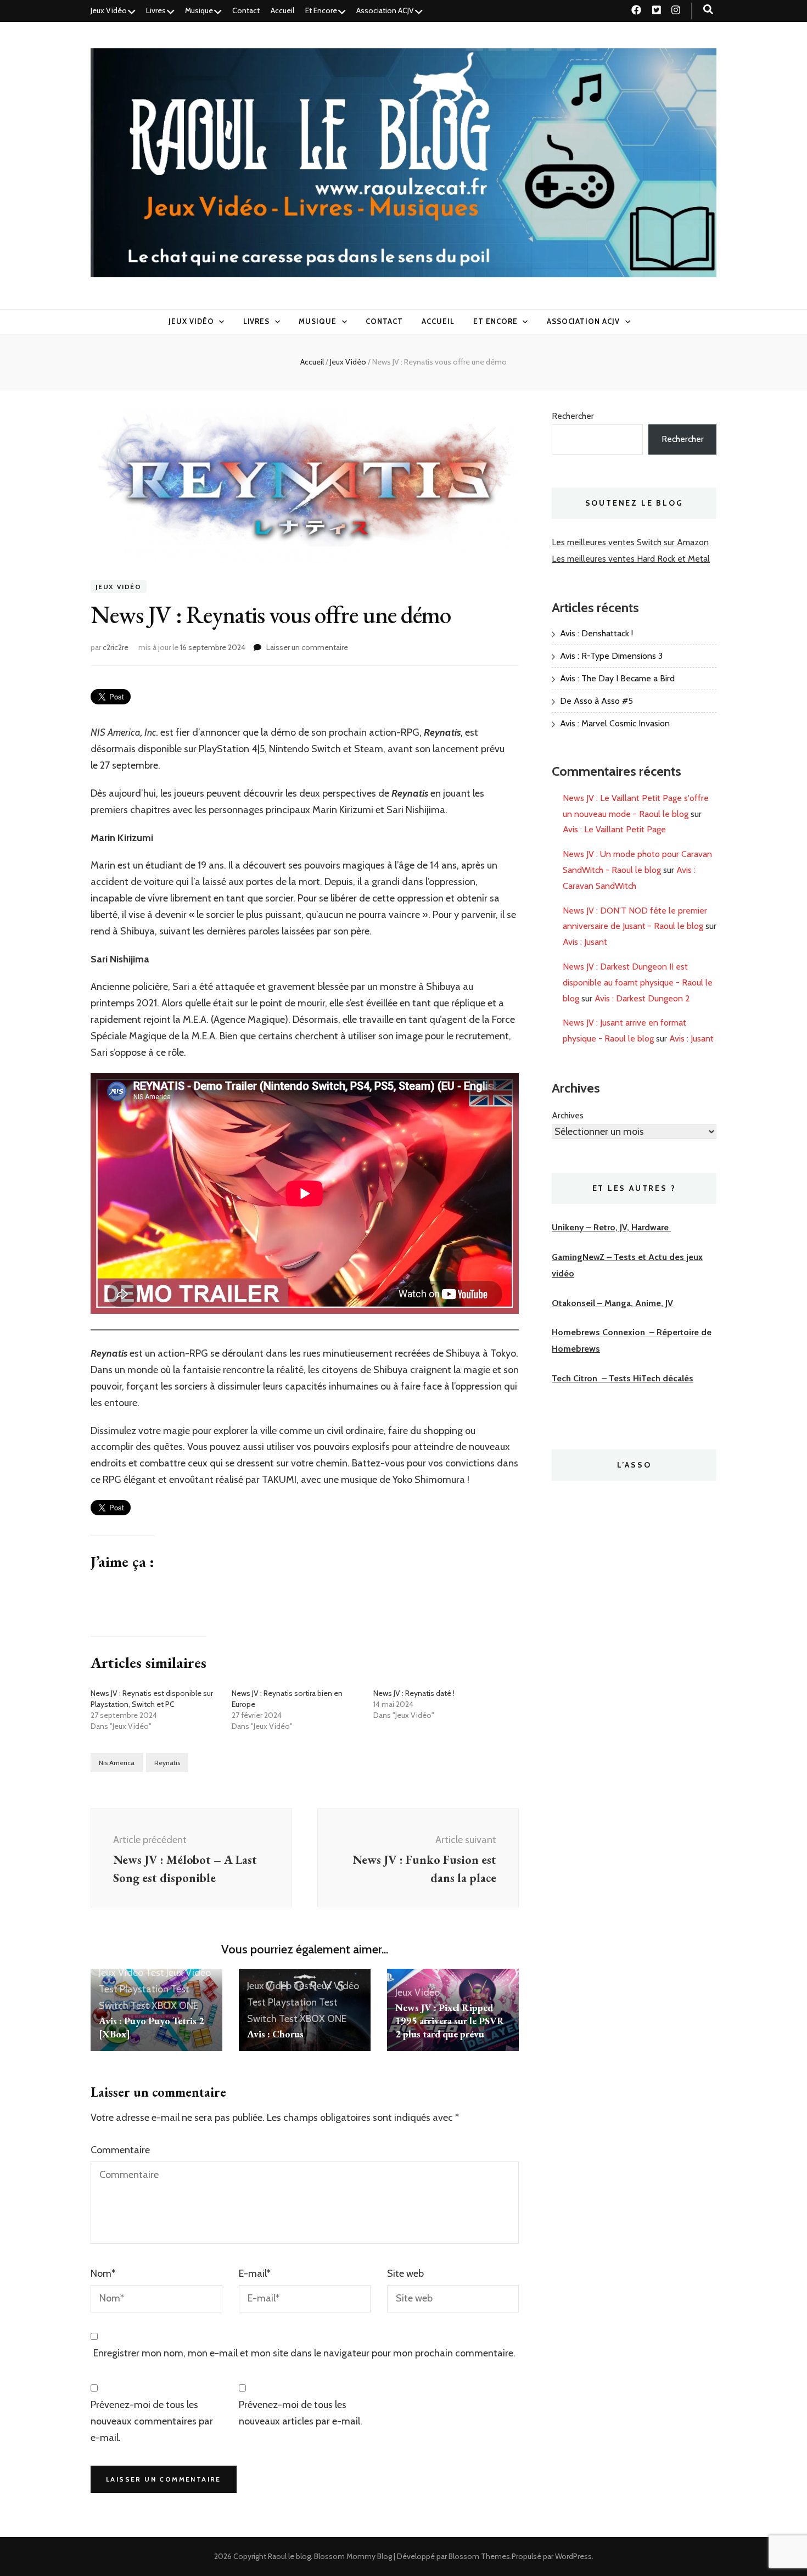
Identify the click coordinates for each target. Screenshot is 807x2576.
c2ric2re (116, 647)
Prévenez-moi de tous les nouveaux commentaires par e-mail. (152, 2421)
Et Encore (321, 10)
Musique (199, 10)
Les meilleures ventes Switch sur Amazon (630, 542)
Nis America (117, 1763)
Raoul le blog (289, 2556)
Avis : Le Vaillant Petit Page (614, 829)
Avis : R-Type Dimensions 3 (611, 656)
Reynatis (167, 1763)
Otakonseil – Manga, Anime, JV (612, 1303)
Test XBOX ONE (164, 2006)
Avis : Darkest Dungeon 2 (642, 998)
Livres (156, 10)
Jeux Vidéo (109, 10)
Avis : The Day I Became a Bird (617, 678)
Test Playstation (134, 1989)
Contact (246, 10)
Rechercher (573, 416)
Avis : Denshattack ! (596, 633)
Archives (568, 1115)
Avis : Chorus (275, 2034)
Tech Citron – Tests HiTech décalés (623, 1378)
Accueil (282, 10)
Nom (103, 2273)
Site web (405, 2273)
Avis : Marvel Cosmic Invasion (615, 723)
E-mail (255, 2273)
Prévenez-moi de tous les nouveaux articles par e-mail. (301, 2413)
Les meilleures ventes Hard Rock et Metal (631, 559)
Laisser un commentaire (307, 647)
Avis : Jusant (585, 942)
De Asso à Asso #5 (596, 701)
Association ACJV (385, 10)
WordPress (573, 2556)
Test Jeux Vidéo (178, 1973)
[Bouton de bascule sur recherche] (708, 10)
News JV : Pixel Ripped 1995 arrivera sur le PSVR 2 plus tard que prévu (450, 2021)
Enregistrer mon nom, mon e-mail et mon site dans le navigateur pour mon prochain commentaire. (304, 2353)
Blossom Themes (479, 2556)
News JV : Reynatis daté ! (414, 1693)
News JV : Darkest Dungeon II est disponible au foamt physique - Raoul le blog (638, 982)
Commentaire (120, 2150)
